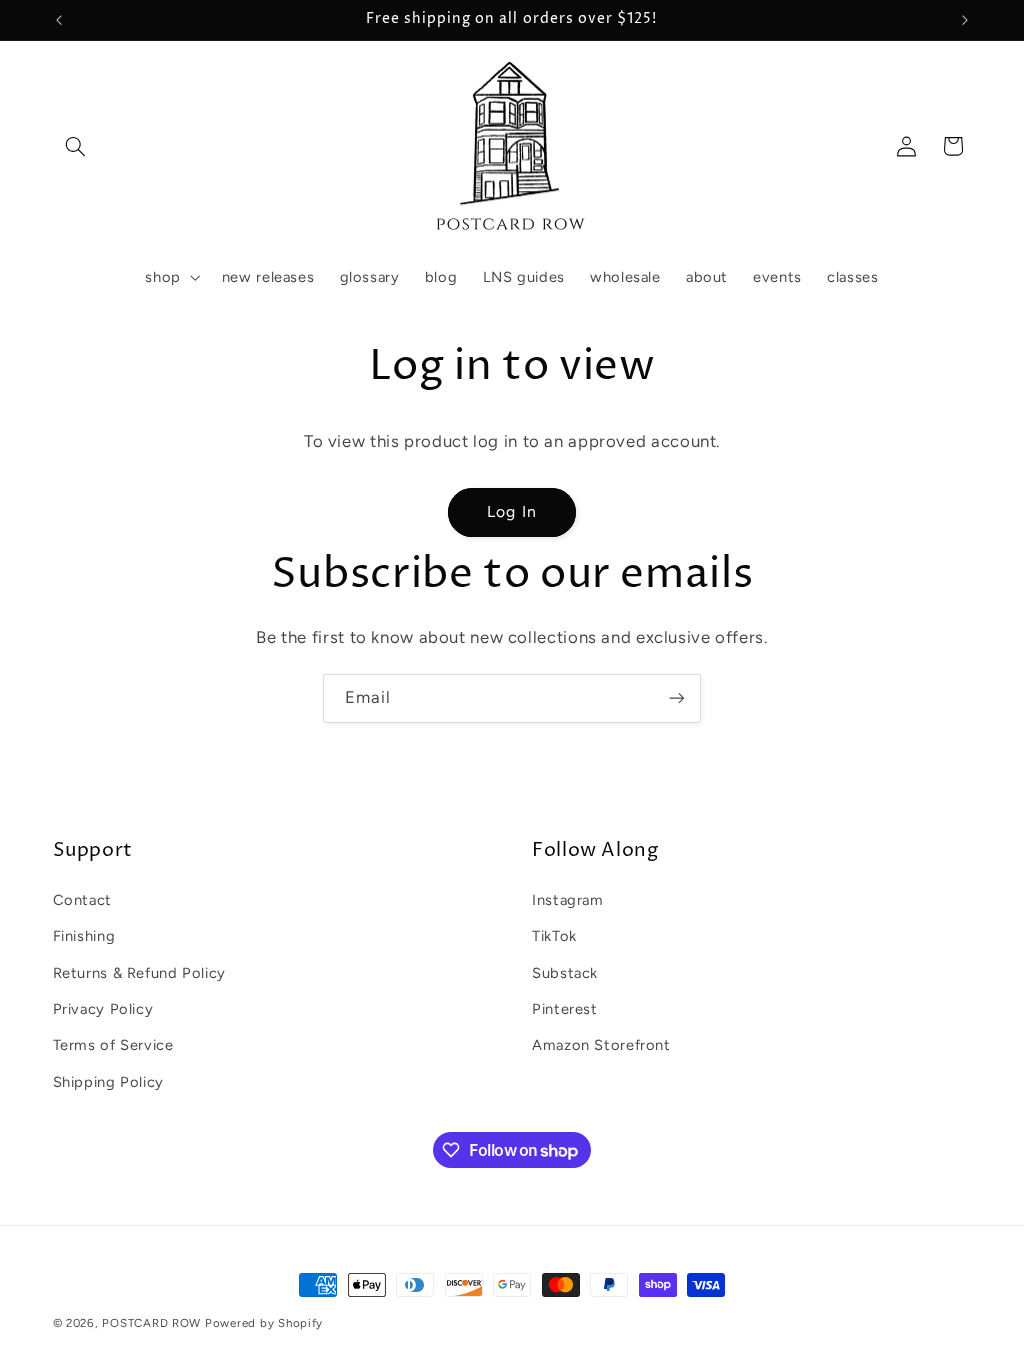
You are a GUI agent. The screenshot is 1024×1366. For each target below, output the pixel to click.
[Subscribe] (677, 698)
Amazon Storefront (601, 1045)
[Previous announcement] (59, 20)
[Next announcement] (965, 20)
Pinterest (565, 1009)
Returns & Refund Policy (140, 973)
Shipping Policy (108, 1082)
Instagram (568, 900)
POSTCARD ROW (151, 1323)
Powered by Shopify (264, 1323)
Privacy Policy (103, 1009)
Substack (565, 973)
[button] (76, 146)
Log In (511, 511)
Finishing (84, 936)
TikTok (554, 936)
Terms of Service (113, 1045)
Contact (82, 900)
